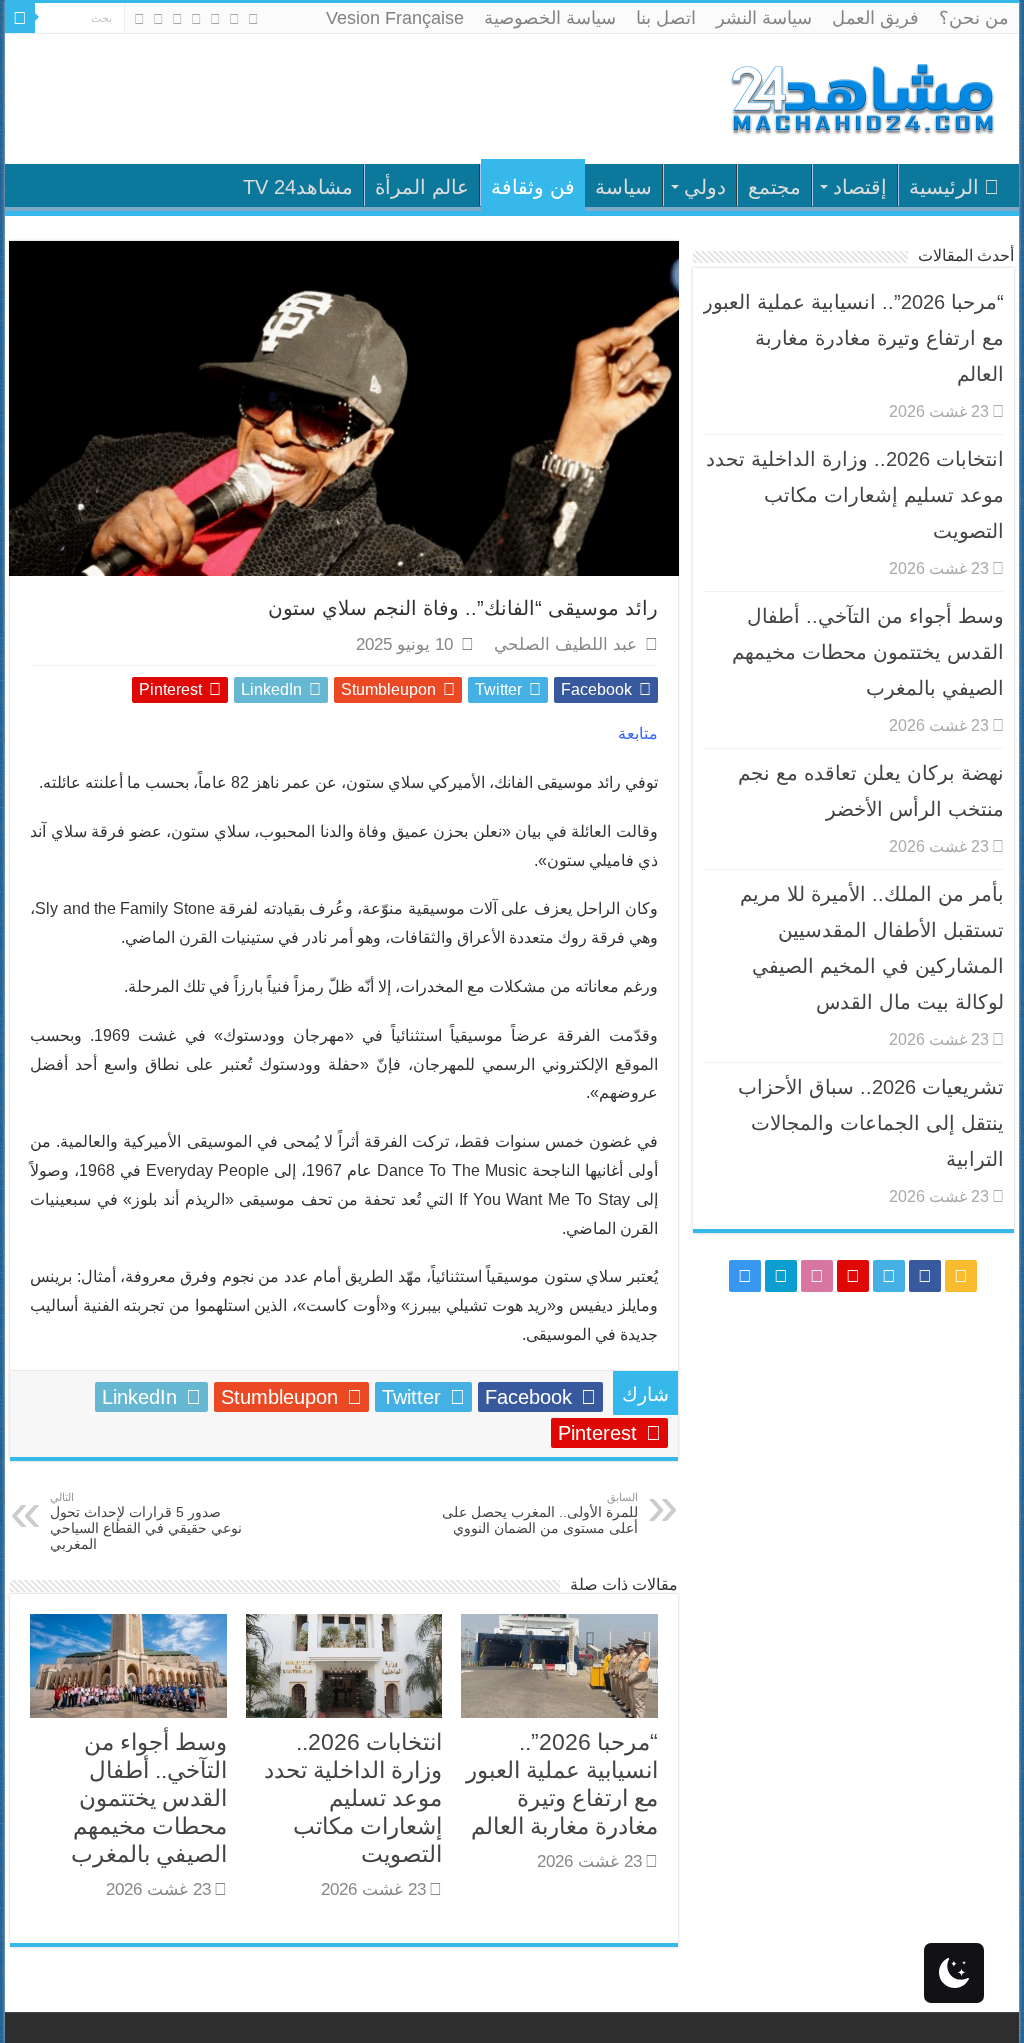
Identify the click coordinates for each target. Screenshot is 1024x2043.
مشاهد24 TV (298, 187)
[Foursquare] (158, 19)
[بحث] (20, 18)
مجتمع (774, 187)
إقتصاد (860, 187)
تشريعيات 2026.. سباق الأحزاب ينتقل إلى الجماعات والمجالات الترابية (871, 1123)
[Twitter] (215, 19)
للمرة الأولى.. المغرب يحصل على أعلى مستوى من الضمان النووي (540, 1513)
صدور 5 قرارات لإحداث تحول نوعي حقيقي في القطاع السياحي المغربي (146, 1521)
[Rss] (253, 19)
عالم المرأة (422, 187)
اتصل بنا (666, 18)
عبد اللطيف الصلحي (565, 644)
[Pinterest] (196, 19)
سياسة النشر (764, 18)
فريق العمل (875, 18)
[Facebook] (234, 19)
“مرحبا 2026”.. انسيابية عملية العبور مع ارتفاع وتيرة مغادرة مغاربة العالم (853, 338)
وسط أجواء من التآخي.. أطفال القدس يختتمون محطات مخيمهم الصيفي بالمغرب (149, 1798)
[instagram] (139, 19)
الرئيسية (944, 187)
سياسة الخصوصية (550, 18)
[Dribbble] (177, 19)
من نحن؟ (974, 18)
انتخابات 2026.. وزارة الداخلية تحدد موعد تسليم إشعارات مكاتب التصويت (353, 1798)
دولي (705, 187)
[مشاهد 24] (861, 96)
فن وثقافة (533, 187)
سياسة (623, 187)
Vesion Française (395, 18)
